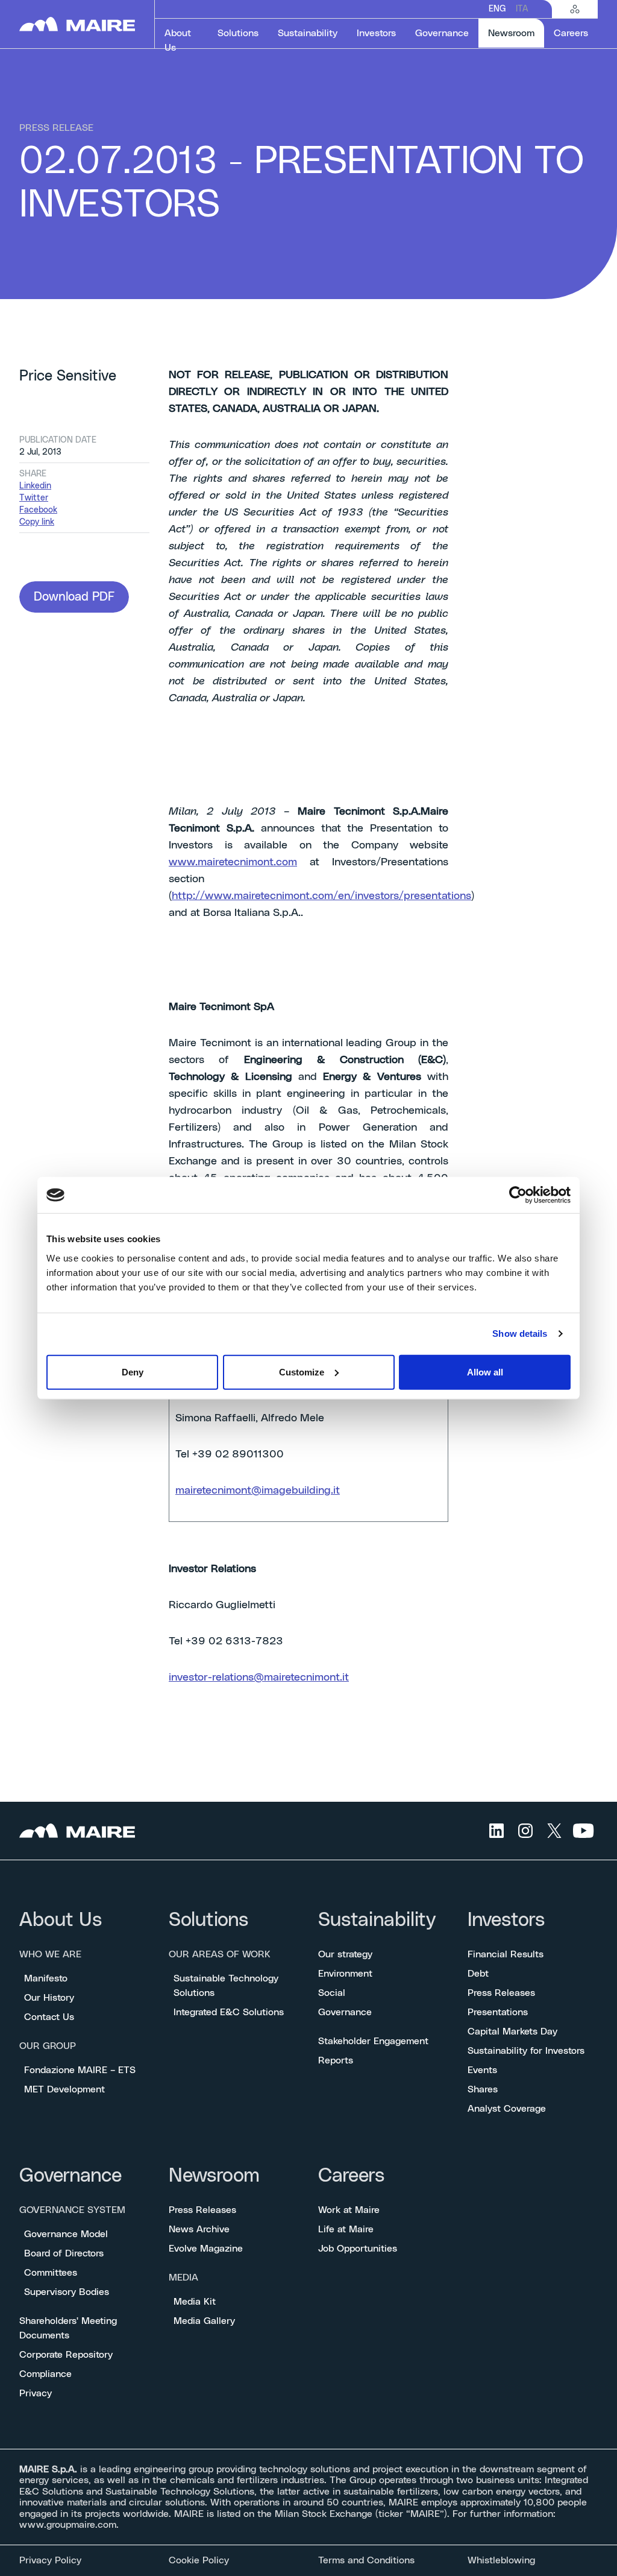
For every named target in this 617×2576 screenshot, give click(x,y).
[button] (74, 597)
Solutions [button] (238, 33)
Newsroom (214, 2176)
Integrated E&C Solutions (229, 2012)
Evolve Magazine (206, 2249)
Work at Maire (349, 2210)
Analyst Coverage (507, 2109)
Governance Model (66, 2234)
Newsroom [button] (516, 33)
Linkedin (35, 486)
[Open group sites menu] (575, 9)
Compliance (45, 2374)
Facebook (38, 510)
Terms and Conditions (366, 2560)
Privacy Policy (50, 2560)
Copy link (37, 522)
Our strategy (345, 1954)
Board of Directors (64, 2253)
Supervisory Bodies (67, 2292)
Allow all (485, 1372)
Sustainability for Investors (526, 2051)
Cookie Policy (199, 2560)
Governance (345, 2012)
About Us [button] (178, 40)
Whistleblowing (501, 2560)
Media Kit (195, 2302)
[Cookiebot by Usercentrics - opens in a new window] (518, 1195)
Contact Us (49, 2017)
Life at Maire (346, 2229)
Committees (51, 2273)
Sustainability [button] (308, 33)
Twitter (34, 498)
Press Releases (501, 1993)
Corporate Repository (66, 2355)
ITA (522, 9)
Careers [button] (571, 33)
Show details (520, 1334)
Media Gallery (204, 2321)
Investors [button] (376, 33)
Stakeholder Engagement (373, 2041)
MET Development (64, 2089)
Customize (302, 1372)
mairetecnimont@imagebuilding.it (258, 1491)
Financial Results (506, 1954)
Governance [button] (442, 33)
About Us (61, 1920)
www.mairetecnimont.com (233, 862)
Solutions (208, 1920)
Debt (478, 1974)
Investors (506, 1920)
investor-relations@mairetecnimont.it (259, 1678)
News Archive (199, 2229)
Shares (483, 2089)
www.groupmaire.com (68, 2525)
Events (482, 2070)
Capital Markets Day (512, 2031)
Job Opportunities (358, 2249)
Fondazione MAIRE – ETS (80, 2070)
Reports (336, 2060)
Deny (133, 1372)
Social (332, 1993)
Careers (351, 2176)
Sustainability (377, 1920)
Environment (345, 1974)
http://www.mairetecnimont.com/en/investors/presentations (321, 896)
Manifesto (46, 1978)
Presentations (498, 2012)
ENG (497, 9)
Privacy (36, 2393)
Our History (49, 1998)
